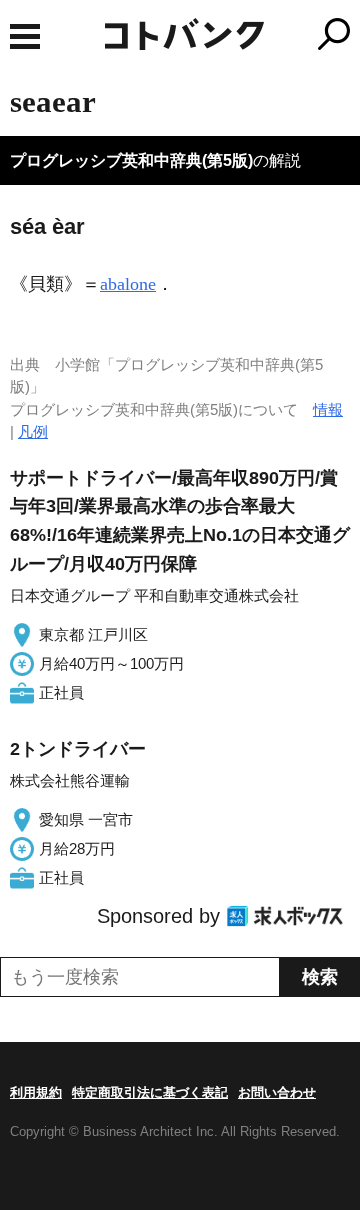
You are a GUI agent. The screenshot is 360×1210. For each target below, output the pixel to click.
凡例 (33, 431)
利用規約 (36, 1092)
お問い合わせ (277, 1092)
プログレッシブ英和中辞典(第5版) (131, 160)
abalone (128, 284)
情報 (328, 409)
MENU (25, 36)
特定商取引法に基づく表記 (150, 1092)
